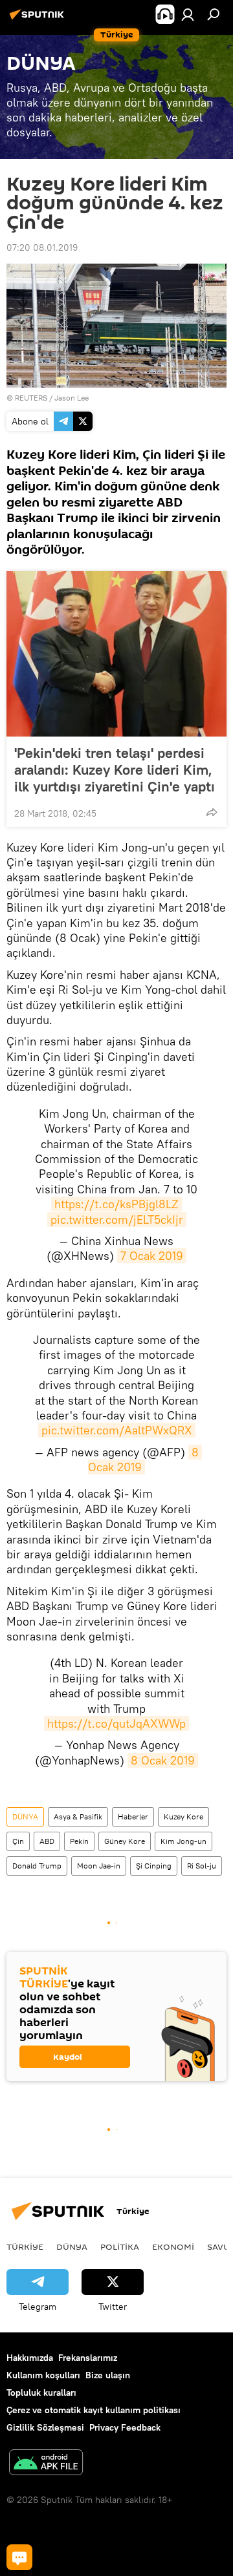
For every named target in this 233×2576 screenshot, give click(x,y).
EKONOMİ (173, 2246)
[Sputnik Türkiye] (39, 19)
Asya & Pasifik (78, 1817)
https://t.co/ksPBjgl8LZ (116, 1204)
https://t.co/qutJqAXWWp (116, 1723)
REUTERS (31, 398)
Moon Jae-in (99, 1866)
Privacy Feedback (125, 2427)
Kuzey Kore (183, 1817)
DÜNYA (25, 1817)
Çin (18, 1841)
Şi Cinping (154, 1866)
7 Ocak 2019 (152, 1256)
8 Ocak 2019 (163, 1760)
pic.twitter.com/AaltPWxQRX (117, 1430)
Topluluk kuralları (41, 2393)
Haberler (133, 1817)
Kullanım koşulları (43, 2375)
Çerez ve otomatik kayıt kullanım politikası (94, 2410)
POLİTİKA (120, 2246)
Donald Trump (37, 1866)
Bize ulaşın (108, 2375)
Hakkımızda (30, 2358)
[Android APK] (46, 2464)
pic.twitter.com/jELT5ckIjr (117, 1220)
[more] (212, 812)
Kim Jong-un (183, 1841)
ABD (47, 1841)
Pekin (79, 1841)
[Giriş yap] (188, 14)
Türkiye (25, 2246)
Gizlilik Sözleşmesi (45, 2427)
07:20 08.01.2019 (42, 247)
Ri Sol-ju (202, 1866)
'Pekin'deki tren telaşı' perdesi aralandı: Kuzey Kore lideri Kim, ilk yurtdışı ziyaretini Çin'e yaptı (115, 770)
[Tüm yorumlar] (19, 2557)
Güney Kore (125, 1841)
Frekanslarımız (88, 2358)
